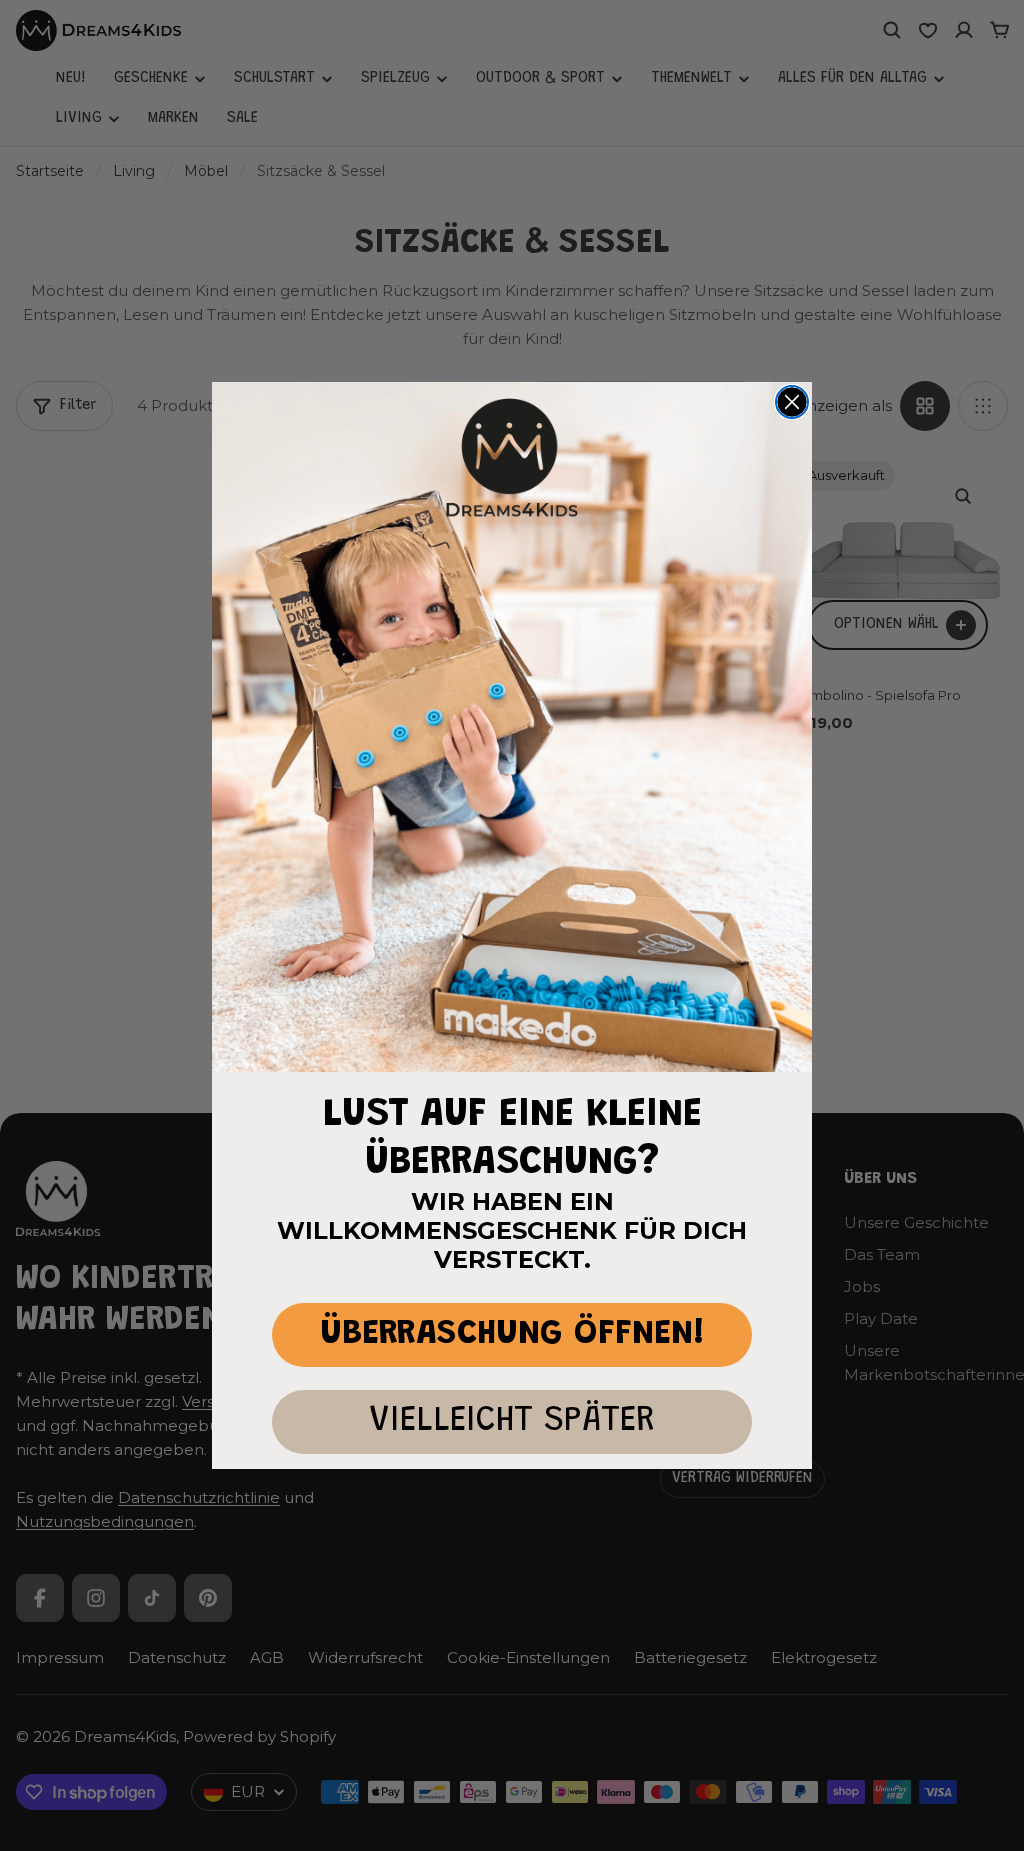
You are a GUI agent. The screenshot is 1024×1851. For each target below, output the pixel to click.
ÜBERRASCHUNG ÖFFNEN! (512, 1334)
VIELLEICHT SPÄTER (512, 1421)
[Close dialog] (792, 402)
